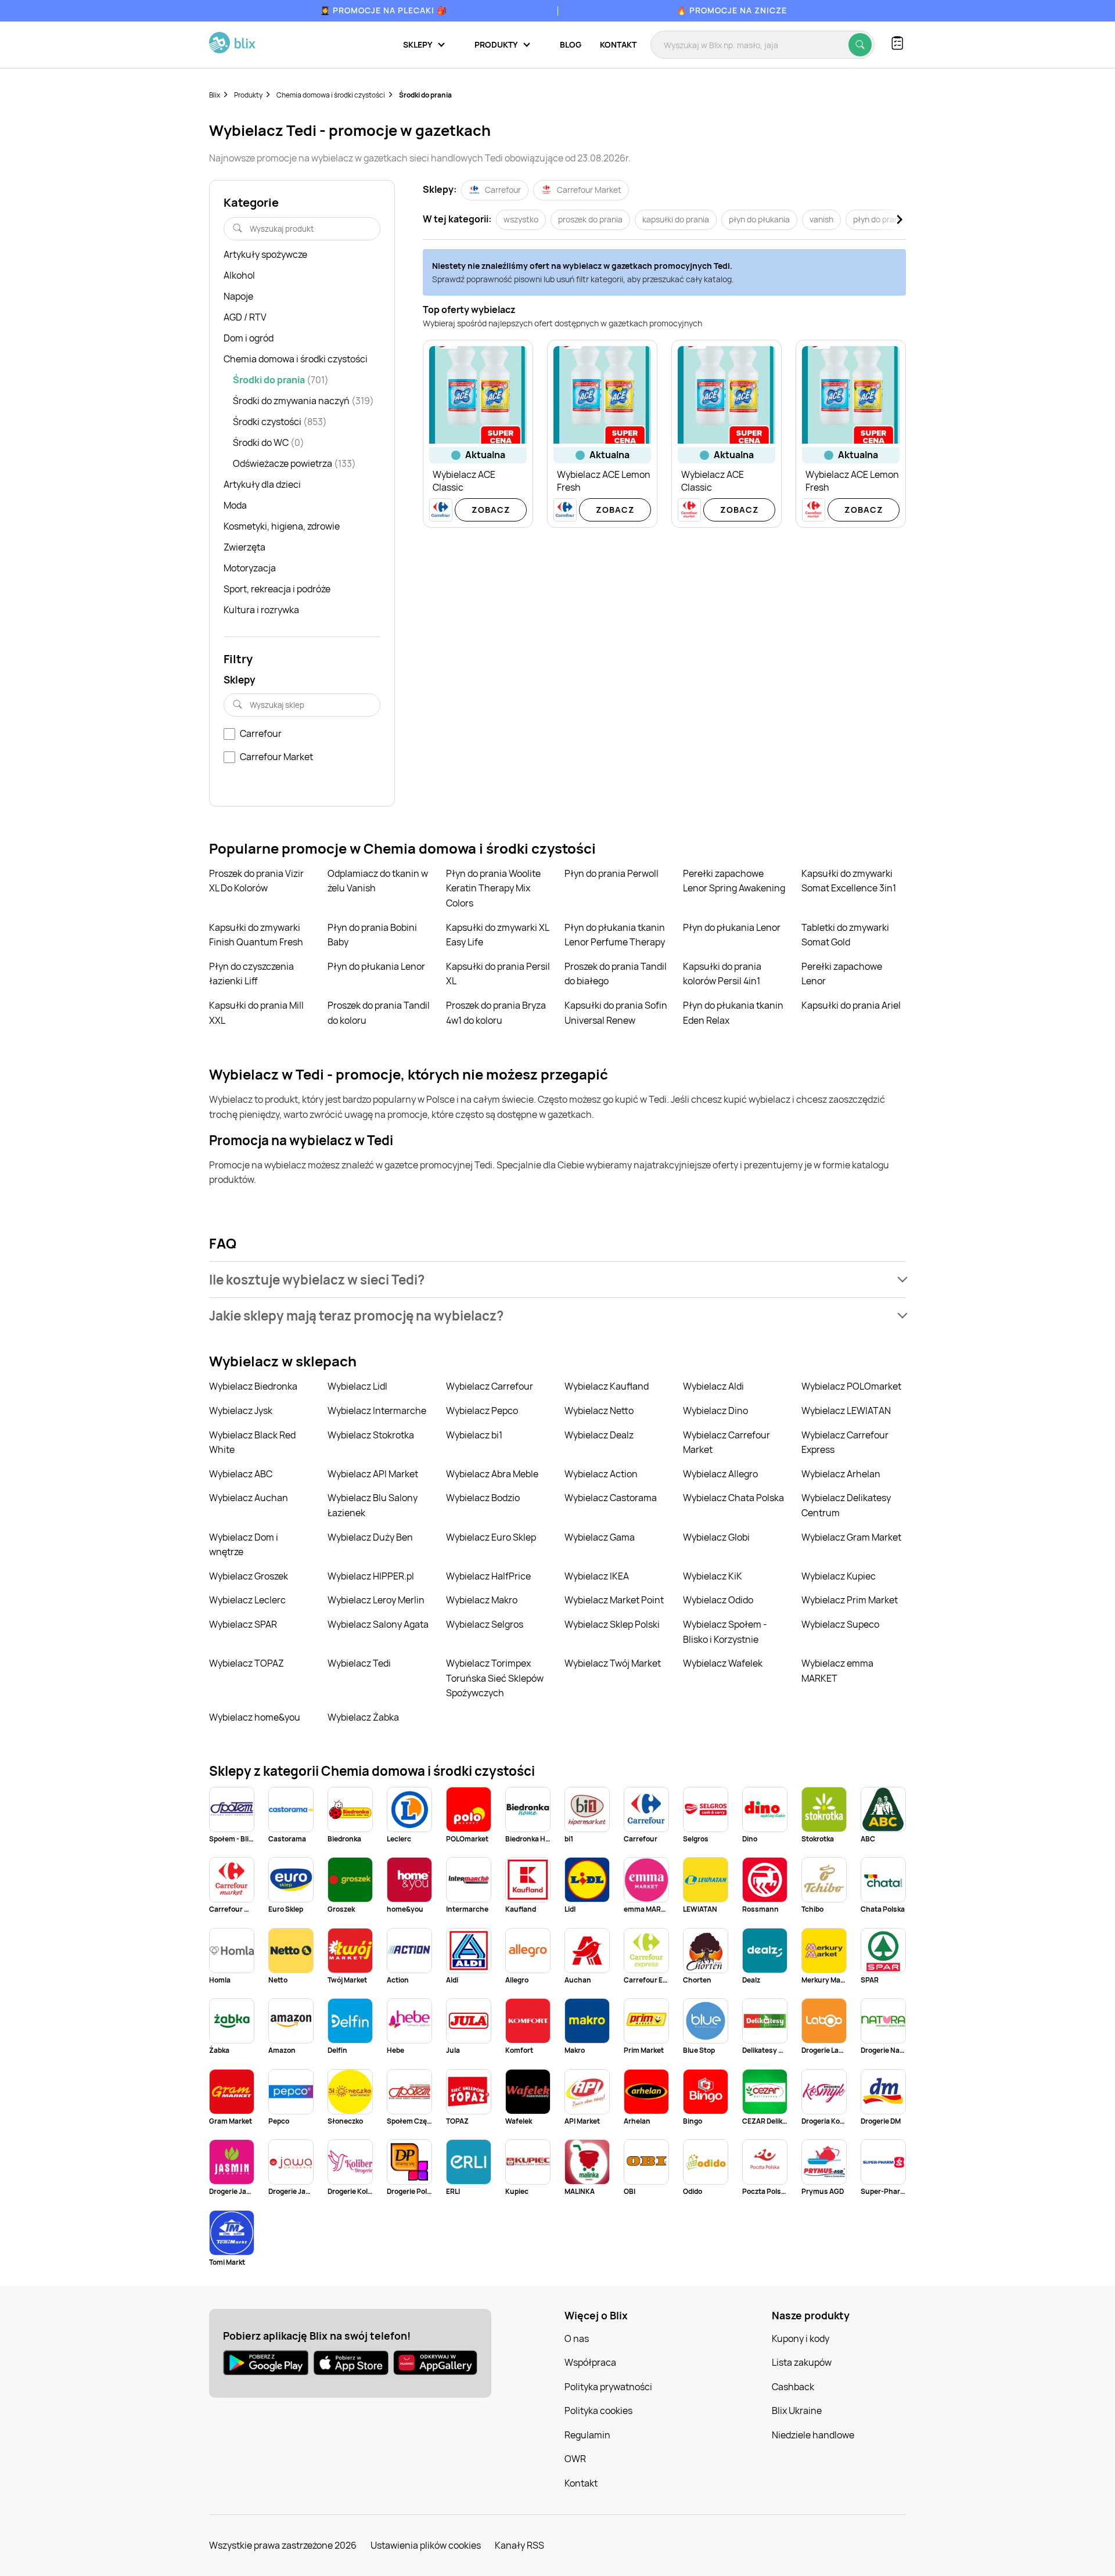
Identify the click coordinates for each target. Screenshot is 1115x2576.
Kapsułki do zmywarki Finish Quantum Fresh (256, 935)
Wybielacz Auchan (249, 1498)
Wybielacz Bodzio (483, 1498)
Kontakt (618, 44)
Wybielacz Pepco (482, 1411)
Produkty (248, 95)
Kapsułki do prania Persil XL (498, 974)
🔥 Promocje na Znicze (732, 10)
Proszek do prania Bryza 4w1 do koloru (496, 1013)
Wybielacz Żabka (363, 1717)
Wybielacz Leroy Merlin (376, 1600)
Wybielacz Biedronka (253, 1386)
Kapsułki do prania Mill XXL (256, 1013)
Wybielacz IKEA (597, 1576)
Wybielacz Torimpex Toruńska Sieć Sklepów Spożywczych (495, 1678)
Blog (571, 44)
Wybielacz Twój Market (613, 1663)
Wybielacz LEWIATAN (846, 1411)
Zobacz (491, 510)
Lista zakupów (802, 2362)
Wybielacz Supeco (840, 1624)
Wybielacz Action (601, 1474)
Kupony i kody (801, 2338)
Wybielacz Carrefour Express (845, 1442)
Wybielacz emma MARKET (837, 1671)
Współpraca (590, 2362)
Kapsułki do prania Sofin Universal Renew (616, 1013)
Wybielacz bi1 (474, 1435)
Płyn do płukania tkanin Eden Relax (733, 1013)
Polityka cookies (598, 2410)
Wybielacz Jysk (241, 1411)
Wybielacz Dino (715, 1411)
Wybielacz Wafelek (723, 1663)
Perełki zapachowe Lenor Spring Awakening (734, 881)
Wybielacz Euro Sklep (491, 1537)
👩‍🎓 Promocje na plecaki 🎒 (384, 10)
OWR (575, 2459)
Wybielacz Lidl (357, 1386)
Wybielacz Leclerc (247, 1600)
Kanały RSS (519, 2545)
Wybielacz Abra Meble (492, 1474)
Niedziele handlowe (813, 2435)
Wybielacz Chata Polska (733, 1498)
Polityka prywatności (608, 2387)
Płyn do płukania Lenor (732, 927)
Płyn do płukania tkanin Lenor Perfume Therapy (615, 935)
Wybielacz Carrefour (490, 1386)
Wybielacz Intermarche (377, 1411)
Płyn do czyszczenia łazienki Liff (251, 974)
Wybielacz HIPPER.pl (371, 1576)
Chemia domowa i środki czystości (331, 95)
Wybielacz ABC (241, 1474)
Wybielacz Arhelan (841, 1474)
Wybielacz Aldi (713, 1386)
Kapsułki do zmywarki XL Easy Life (497, 935)
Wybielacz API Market (373, 1474)
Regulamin (587, 2435)
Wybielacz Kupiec (839, 1576)
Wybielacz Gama (600, 1537)
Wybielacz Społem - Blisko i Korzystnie (725, 1632)
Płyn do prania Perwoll (612, 873)
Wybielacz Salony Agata (378, 1624)
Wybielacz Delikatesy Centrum (846, 1505)
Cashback (793, 2387)
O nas (577, 2338)
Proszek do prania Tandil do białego (616, 974)
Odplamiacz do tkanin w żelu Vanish (378, 881)
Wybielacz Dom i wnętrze (244, 1545)
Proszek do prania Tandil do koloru (379, 1013)
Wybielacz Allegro (720, 1474)
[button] (557, 1280)
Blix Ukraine (797, 2410)
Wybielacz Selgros (485, 1624)
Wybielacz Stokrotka (371, 1435)
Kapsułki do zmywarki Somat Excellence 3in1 (849, 881)
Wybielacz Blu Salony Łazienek (373, 1505)
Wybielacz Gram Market (851, 1537)
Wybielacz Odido (718, 1600)
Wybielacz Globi (716, 1537)
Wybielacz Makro (482, 1600)
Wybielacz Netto (599, 1411)
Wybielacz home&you (255, 1717)
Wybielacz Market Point (614, 1600)
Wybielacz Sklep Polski (612, 1624)
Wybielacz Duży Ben (370, 1537)
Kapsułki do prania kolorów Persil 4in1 (722, 974)
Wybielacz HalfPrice (488, 1576)
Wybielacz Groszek (249, 1576)
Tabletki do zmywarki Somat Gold (845, 935)
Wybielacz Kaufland (607, 1386)
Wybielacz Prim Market (850, 1600)
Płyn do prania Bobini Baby (372, 935)
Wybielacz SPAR (243, 1624)
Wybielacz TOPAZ (247, 1663)
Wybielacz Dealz (599, 1435)
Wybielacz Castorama (611, 1498)
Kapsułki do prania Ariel (851, 1005)
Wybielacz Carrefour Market (726, 1442)
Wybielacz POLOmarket (851, 1386)
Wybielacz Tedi (359, 1663)
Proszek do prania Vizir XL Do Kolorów (256, 881)
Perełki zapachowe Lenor (842, 974)
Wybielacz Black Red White (252, 1442)
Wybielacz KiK (713, 1576)
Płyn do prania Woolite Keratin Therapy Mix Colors (493, 888)
